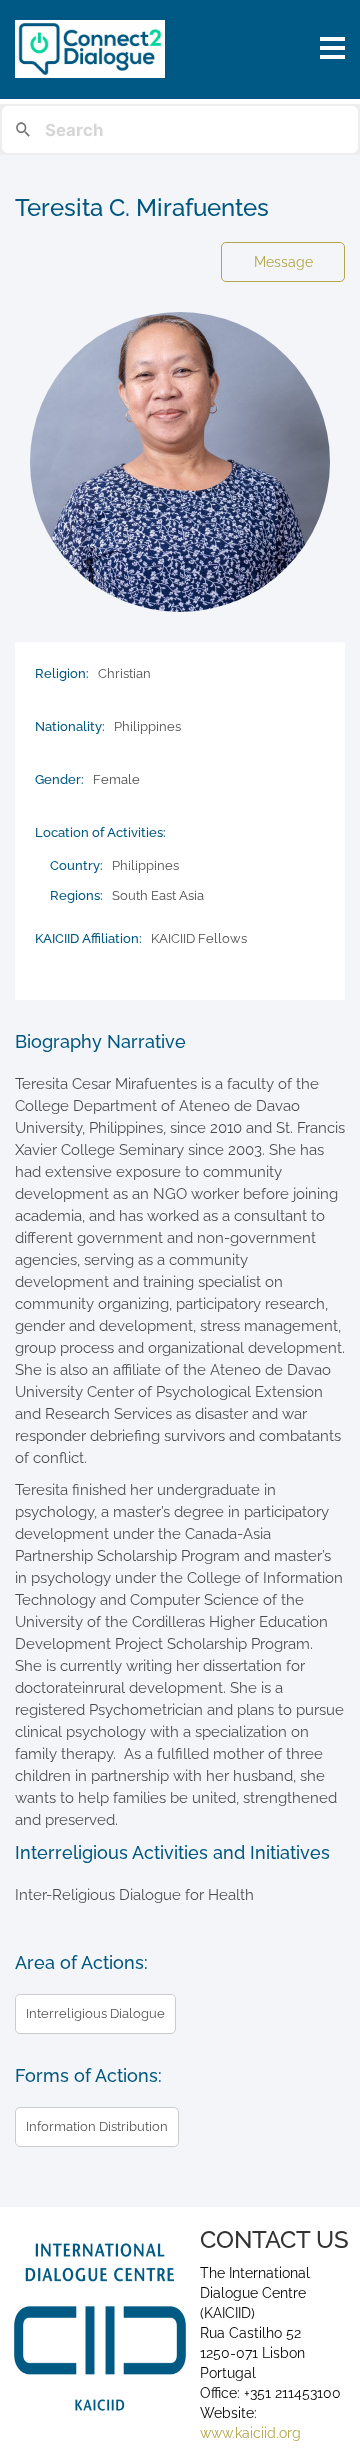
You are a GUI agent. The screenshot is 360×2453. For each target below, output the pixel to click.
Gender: (59, 779)
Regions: (76, 895)
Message (283, 262)
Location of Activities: (100, 832)
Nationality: (70, 726)
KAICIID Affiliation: (88, 938)
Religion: (62, 673)
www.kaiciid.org (250, 2433)
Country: (76, 865)
